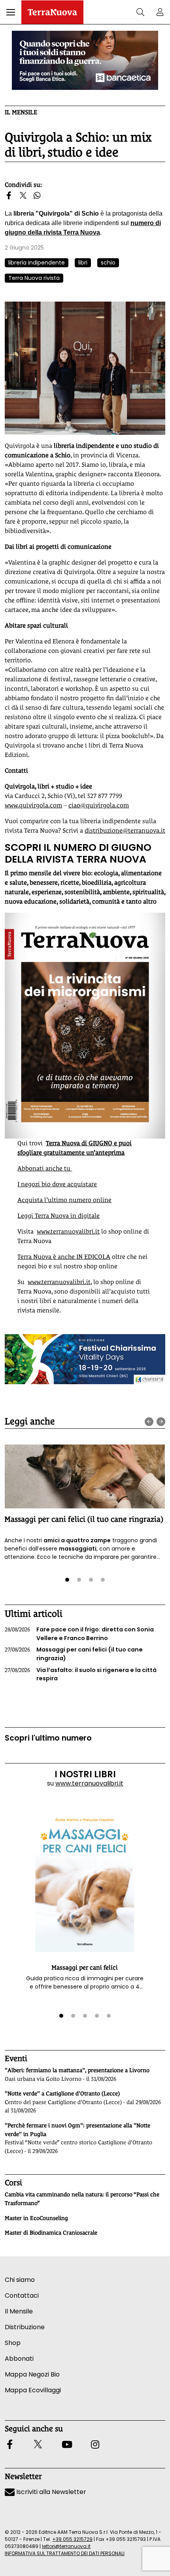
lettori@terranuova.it (66, 2546)
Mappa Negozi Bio (32, 2374)
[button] (11, 12)
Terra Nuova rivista (34, 278)
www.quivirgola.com (33, 805)
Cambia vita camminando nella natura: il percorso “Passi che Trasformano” (82, 2199)
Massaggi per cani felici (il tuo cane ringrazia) (84, 1519)
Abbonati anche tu (45, 1168)
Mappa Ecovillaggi (33, 2390)
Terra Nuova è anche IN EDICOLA (64, 1257)
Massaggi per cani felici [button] (85, 1967)
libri (83, 263)
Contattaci (22, 2295)
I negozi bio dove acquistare (57, 1184)
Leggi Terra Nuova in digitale (59, 1216)
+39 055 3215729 (72, 2539)
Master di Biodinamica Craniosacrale (51, 2233)
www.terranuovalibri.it (68, 1231)
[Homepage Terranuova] (52, 12)
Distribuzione (25, 2327)
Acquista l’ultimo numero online (64, 1200)
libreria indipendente (37, 263)
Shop (13, 2343)
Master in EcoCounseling (36, 2218)
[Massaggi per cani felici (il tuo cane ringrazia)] (85, 1476)
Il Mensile (21, 112)
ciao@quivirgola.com (99, 805)
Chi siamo (20, 2280)
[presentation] (149, 1422)
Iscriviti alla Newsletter (50, 2492)
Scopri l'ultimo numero (48, 1738)
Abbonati (19, 2359)
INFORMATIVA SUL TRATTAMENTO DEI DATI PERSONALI (65, 2553)
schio (108, 263)
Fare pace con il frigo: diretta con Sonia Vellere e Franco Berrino (79, 1634)
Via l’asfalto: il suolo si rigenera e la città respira (81, 1674)
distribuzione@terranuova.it (125, 830)
